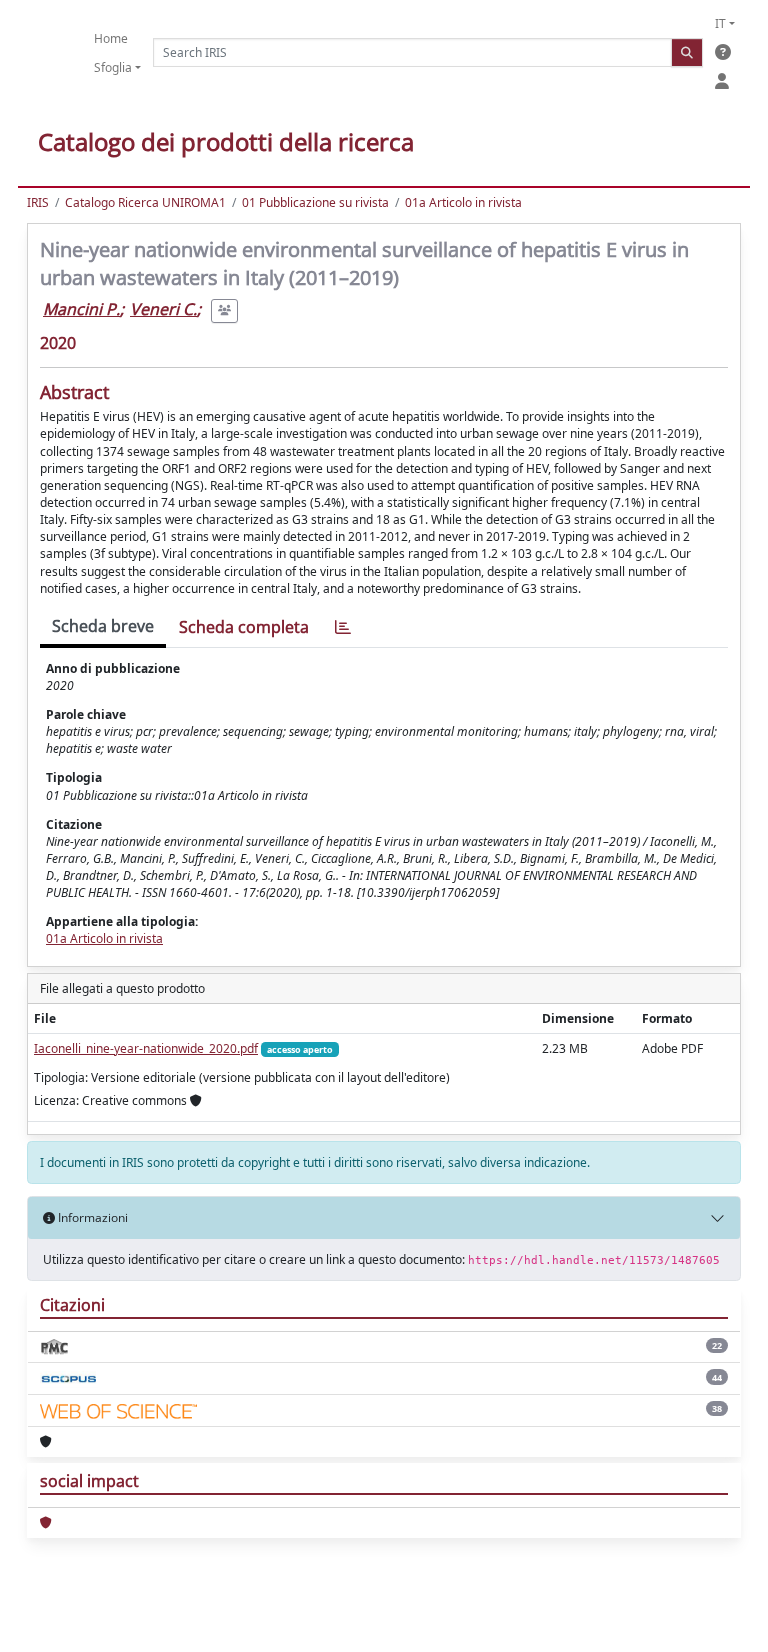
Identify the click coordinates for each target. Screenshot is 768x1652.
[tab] (343, 627)
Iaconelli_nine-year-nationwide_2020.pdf (146, 1048)
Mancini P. (81, 309)
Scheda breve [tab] (103, 626)
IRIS (38, 202)
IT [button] (720, 23)
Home (111, 38)
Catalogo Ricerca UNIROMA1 (145, 202)
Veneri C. (163, 309)
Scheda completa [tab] (244, 627)
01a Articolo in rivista (463, 202)
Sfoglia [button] (113, 67)
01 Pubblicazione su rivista (315, 202)
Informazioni (91, 1217)
